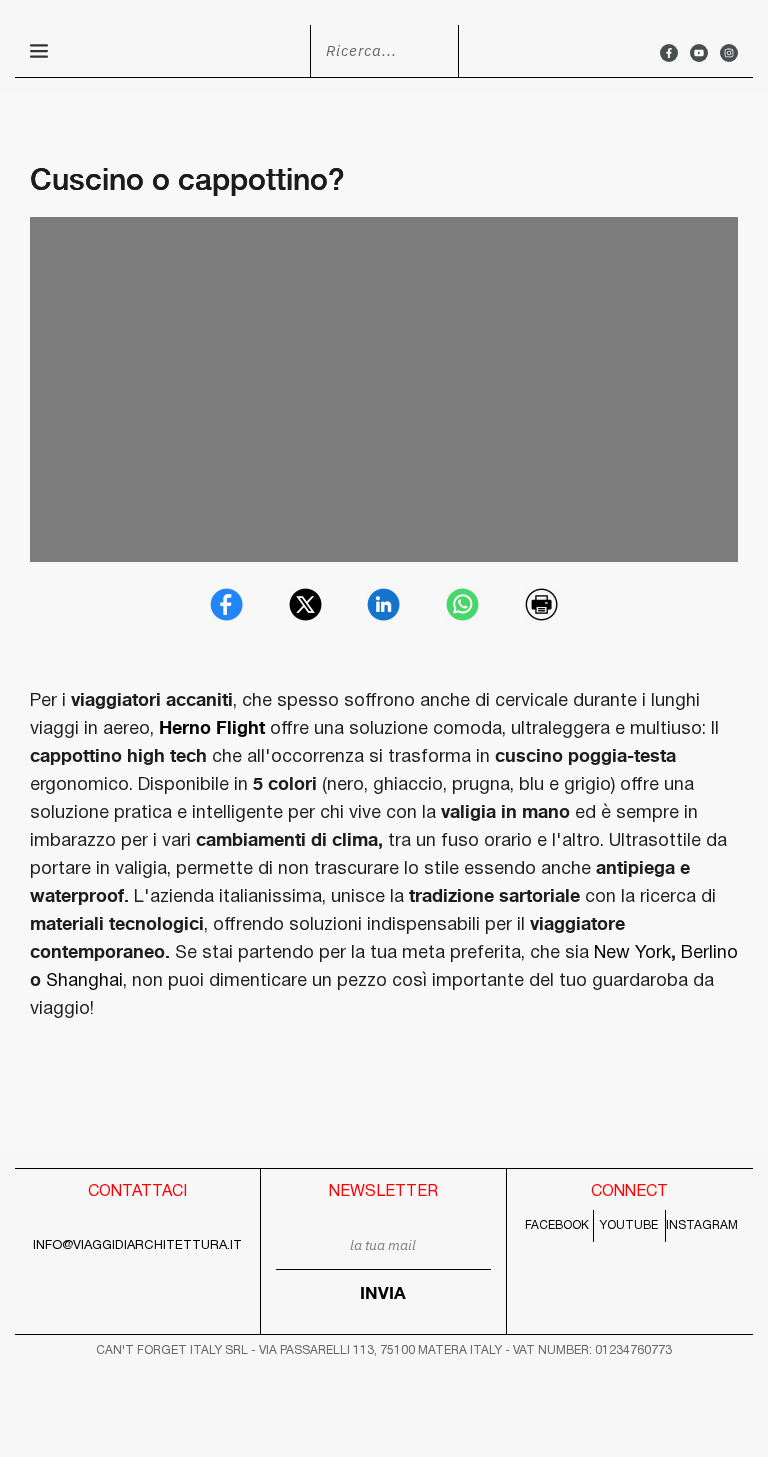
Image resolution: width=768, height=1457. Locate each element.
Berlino (709, 953)
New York (632, 953)
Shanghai (84, 981)
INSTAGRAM (702, 1225)
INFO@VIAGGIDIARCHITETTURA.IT (137, 1246)
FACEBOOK (557, 1225)
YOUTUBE (629, 1225)
